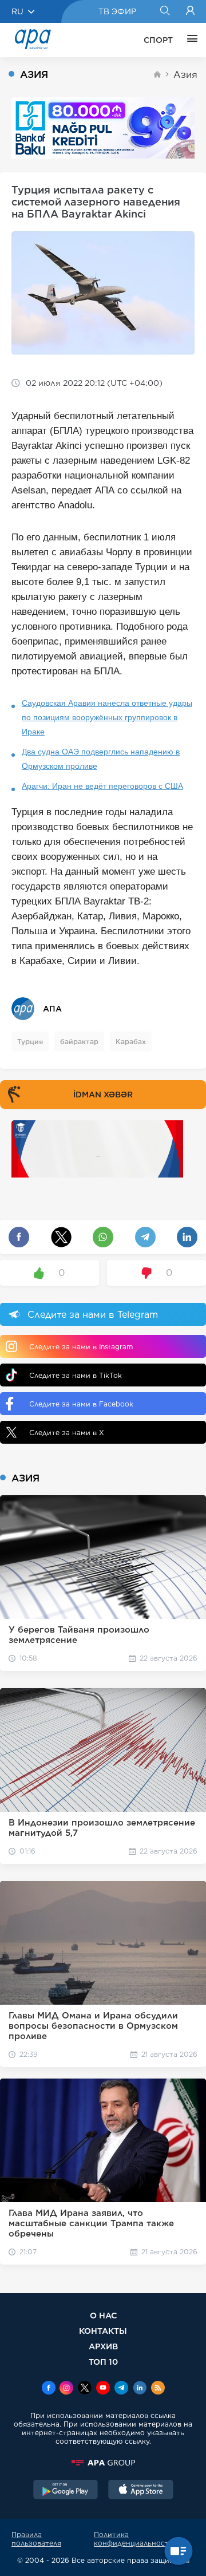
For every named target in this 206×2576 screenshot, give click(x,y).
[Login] (190, 11)
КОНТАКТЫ (103, 2331)
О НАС (103, 2315)
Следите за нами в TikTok (76, 1375)
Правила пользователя (36, 2539)
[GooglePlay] (66, 2491)
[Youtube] (103, 2389)
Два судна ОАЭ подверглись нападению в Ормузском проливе (101, 759)
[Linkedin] (140, 2389)
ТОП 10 (103, 2362)
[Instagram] (66, 2389)
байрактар (79, 1042)
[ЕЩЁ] (189, 40)
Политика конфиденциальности (134, 2539)
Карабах (131, 1042)
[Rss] (158, 2389)
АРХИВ (103, 2346)
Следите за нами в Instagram (81, 1347)
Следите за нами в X (67, 1433)
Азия (185, 75)
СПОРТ (158, 40)
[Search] (165, 11)
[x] (85, 2389)
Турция (30, 1042)
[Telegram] (121, 2389)
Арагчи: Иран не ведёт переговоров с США (102, 786)
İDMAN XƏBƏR (103, 1095)
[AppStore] (141, 2491)
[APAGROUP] (103, 2463)
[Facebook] (49, 2389)
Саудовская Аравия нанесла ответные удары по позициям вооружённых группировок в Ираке (107, 717)
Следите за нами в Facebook (81, 1404)
